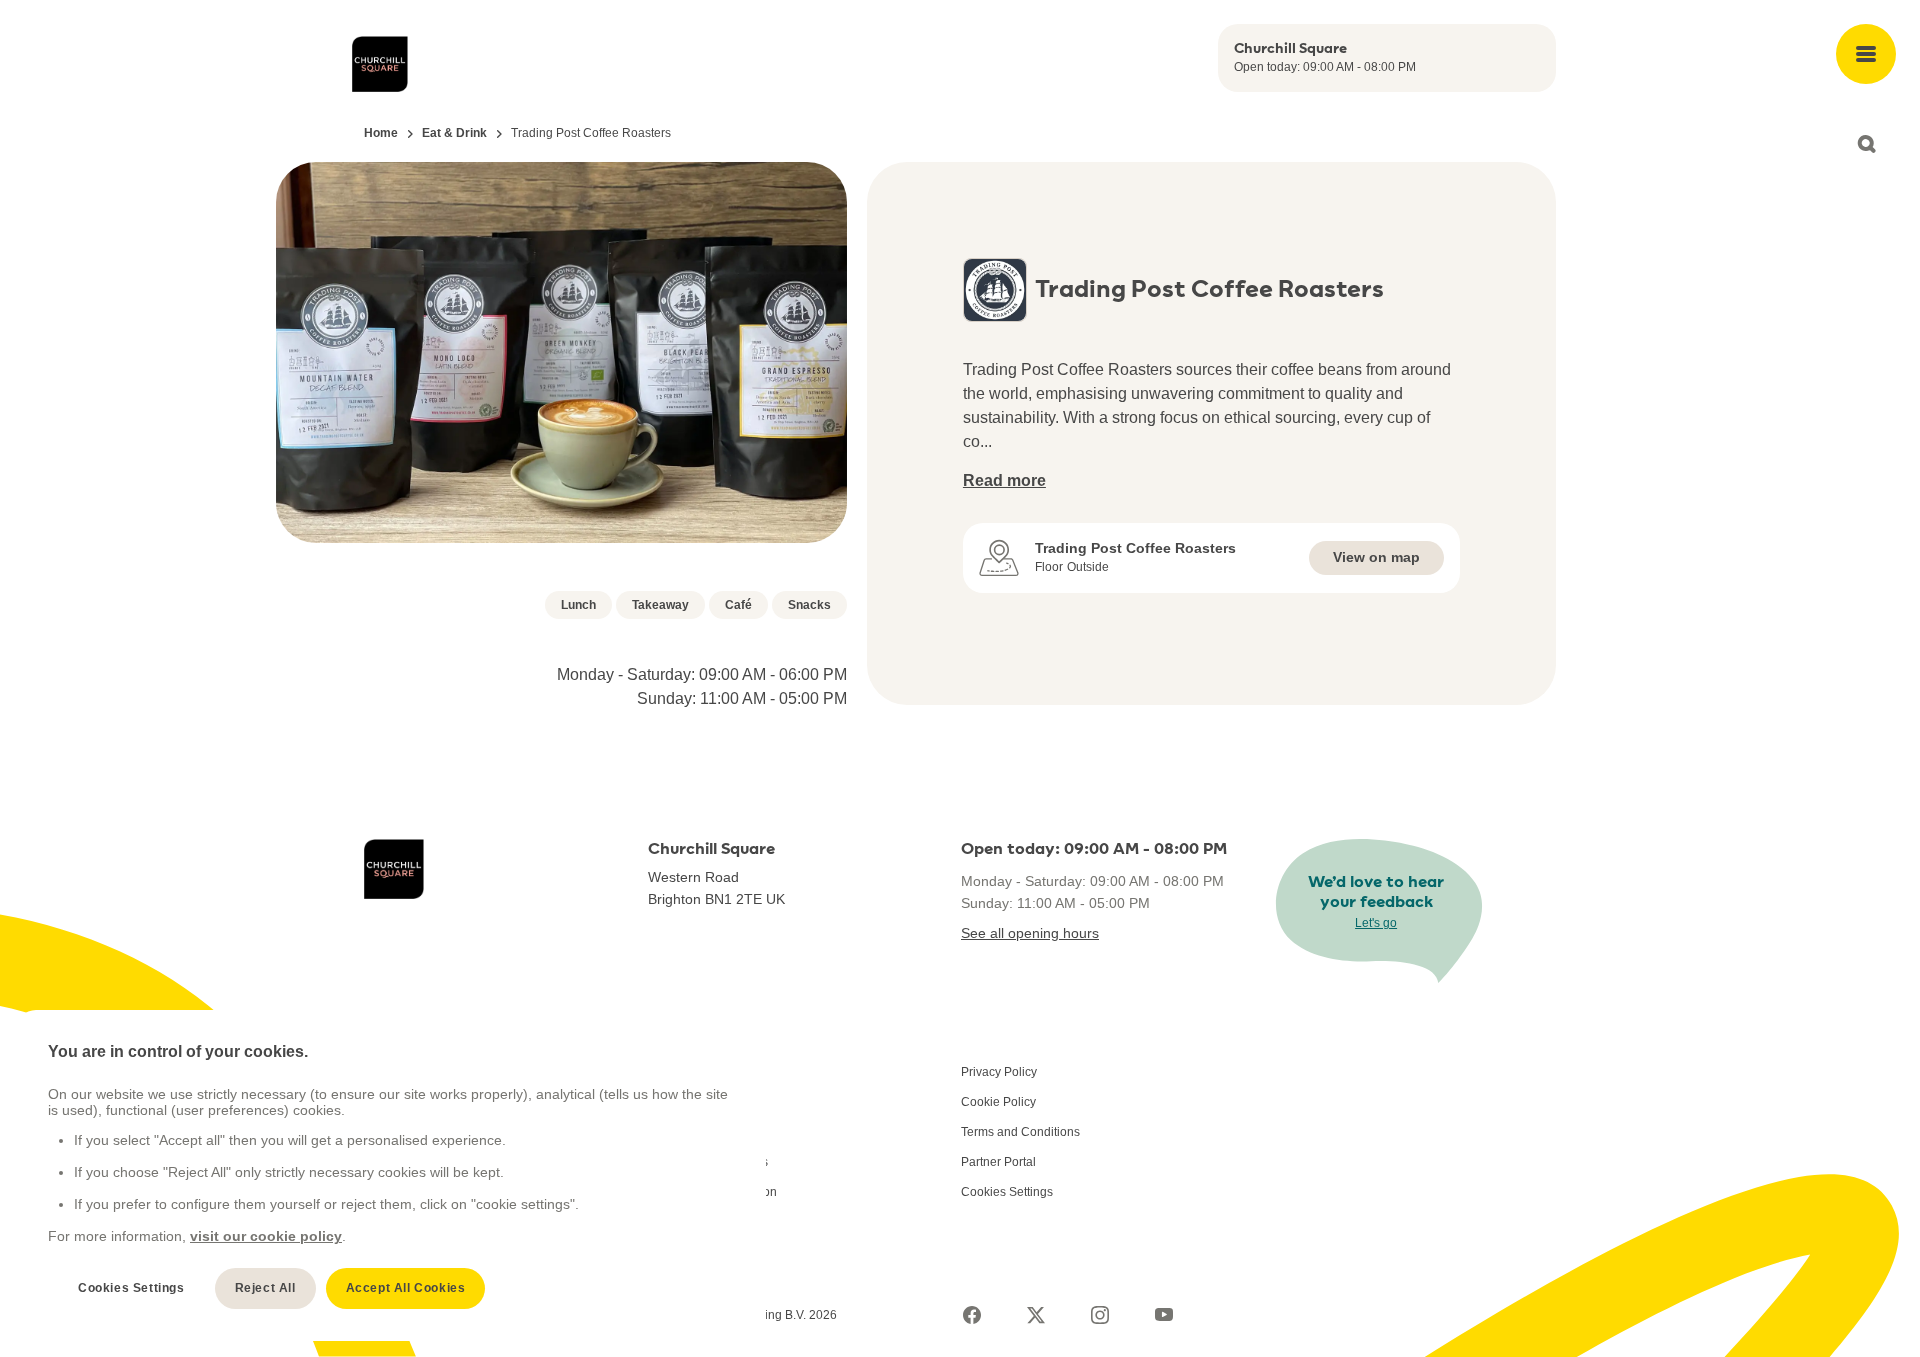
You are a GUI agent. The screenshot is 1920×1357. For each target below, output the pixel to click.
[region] (391, 1175)
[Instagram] (1100, 1315)
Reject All (265, 1288)
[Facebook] (972, 1315)
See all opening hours (1030, 933)
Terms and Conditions (1020, 1132)
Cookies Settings (1007, 1192)
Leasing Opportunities (708, 1162)
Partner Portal (998, 1162)
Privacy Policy (999, 1072)
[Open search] (1866, 144)
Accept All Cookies (406, 1288)
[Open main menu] (1866, 54)
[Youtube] (1164, 1315)
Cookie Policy (998, 1102)
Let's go (1376, 923)
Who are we (680, 1072)
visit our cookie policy (266, 1236)
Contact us (677, 1102)
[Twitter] (1036, 1315)
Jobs (661, 1132)
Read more (1004, 480)
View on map (1376, 557)
